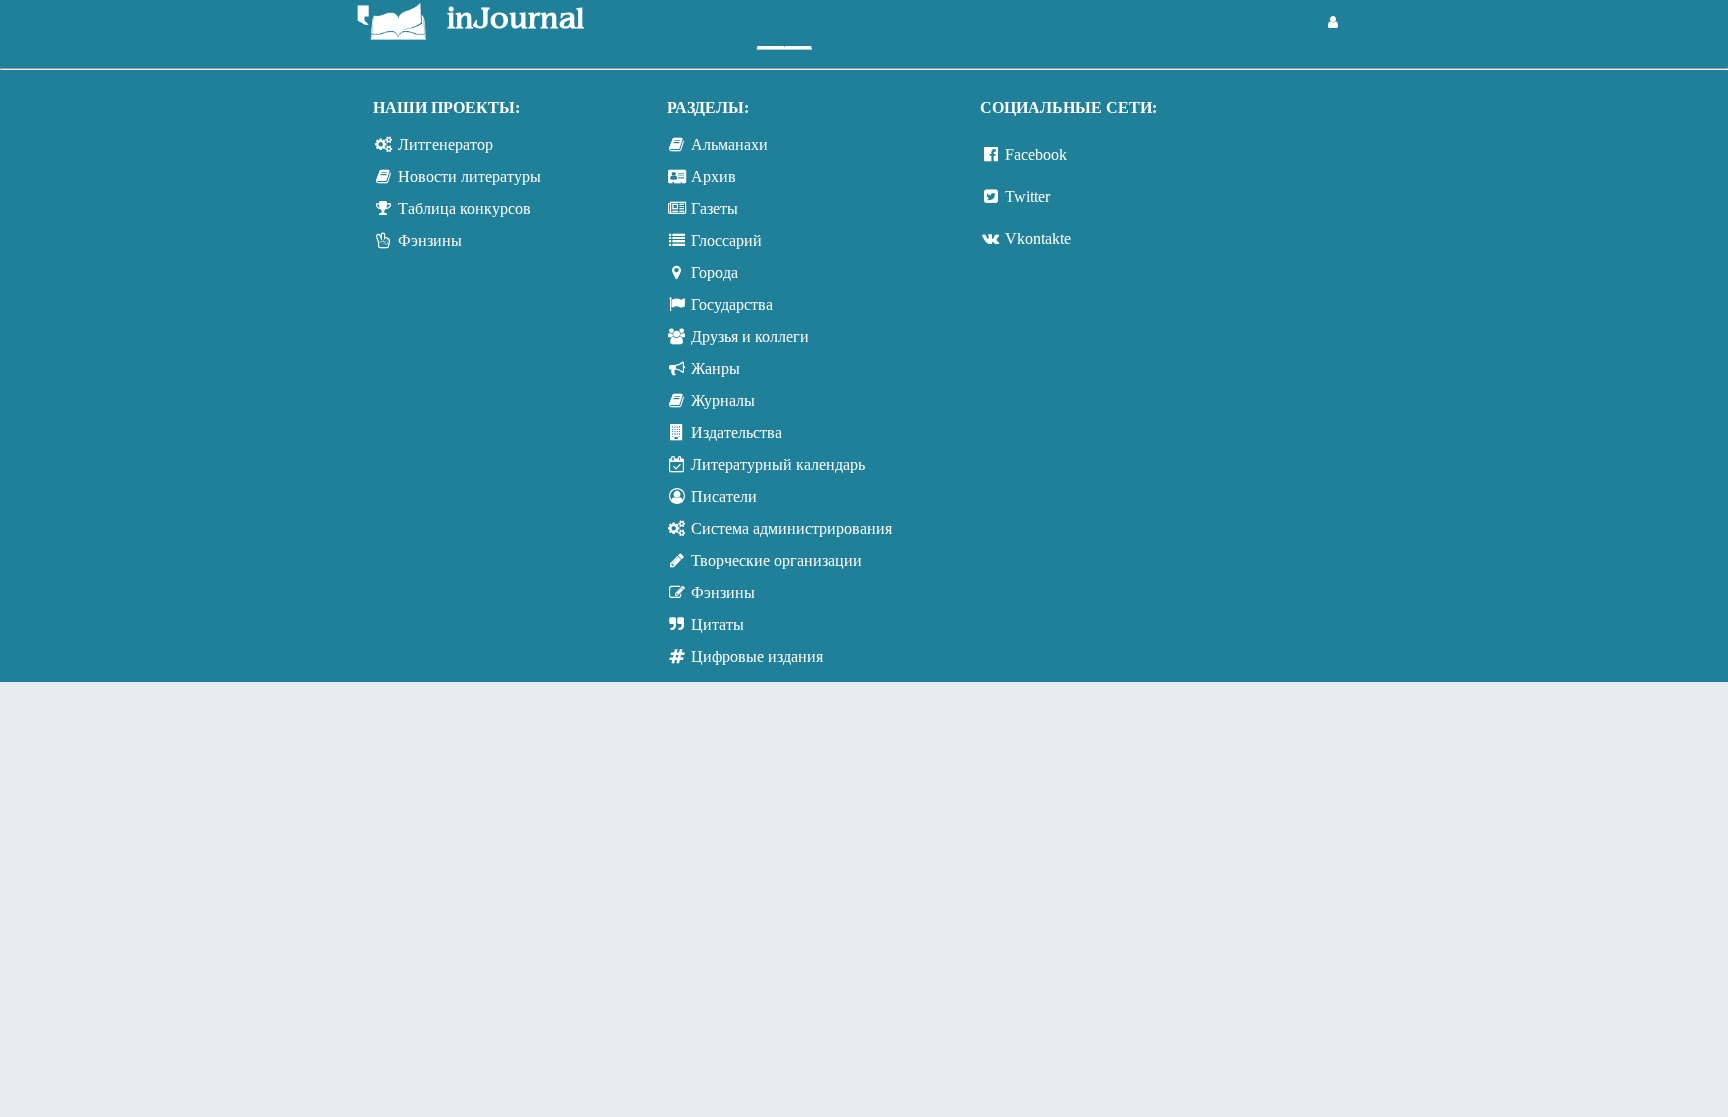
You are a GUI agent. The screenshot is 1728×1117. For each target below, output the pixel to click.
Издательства (736, 432)
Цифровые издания (757, 656)
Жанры (715, 368)
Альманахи (729, 144)
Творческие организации (776, 560)
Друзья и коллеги (750, 336)
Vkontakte (1038, 238)
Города (714, 272)
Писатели (724, 496)
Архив (713, 176)
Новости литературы (469, 176)
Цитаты (717, 624)
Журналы (723, 400)
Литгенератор (445, 144)
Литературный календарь (778, 464)
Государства (732, 304)
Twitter (1027, 196)
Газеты (714, 208)
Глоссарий (726, 240)
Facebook (1036, 154)
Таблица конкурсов (464, 208)
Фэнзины (430, 240)
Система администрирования (791, 528)
